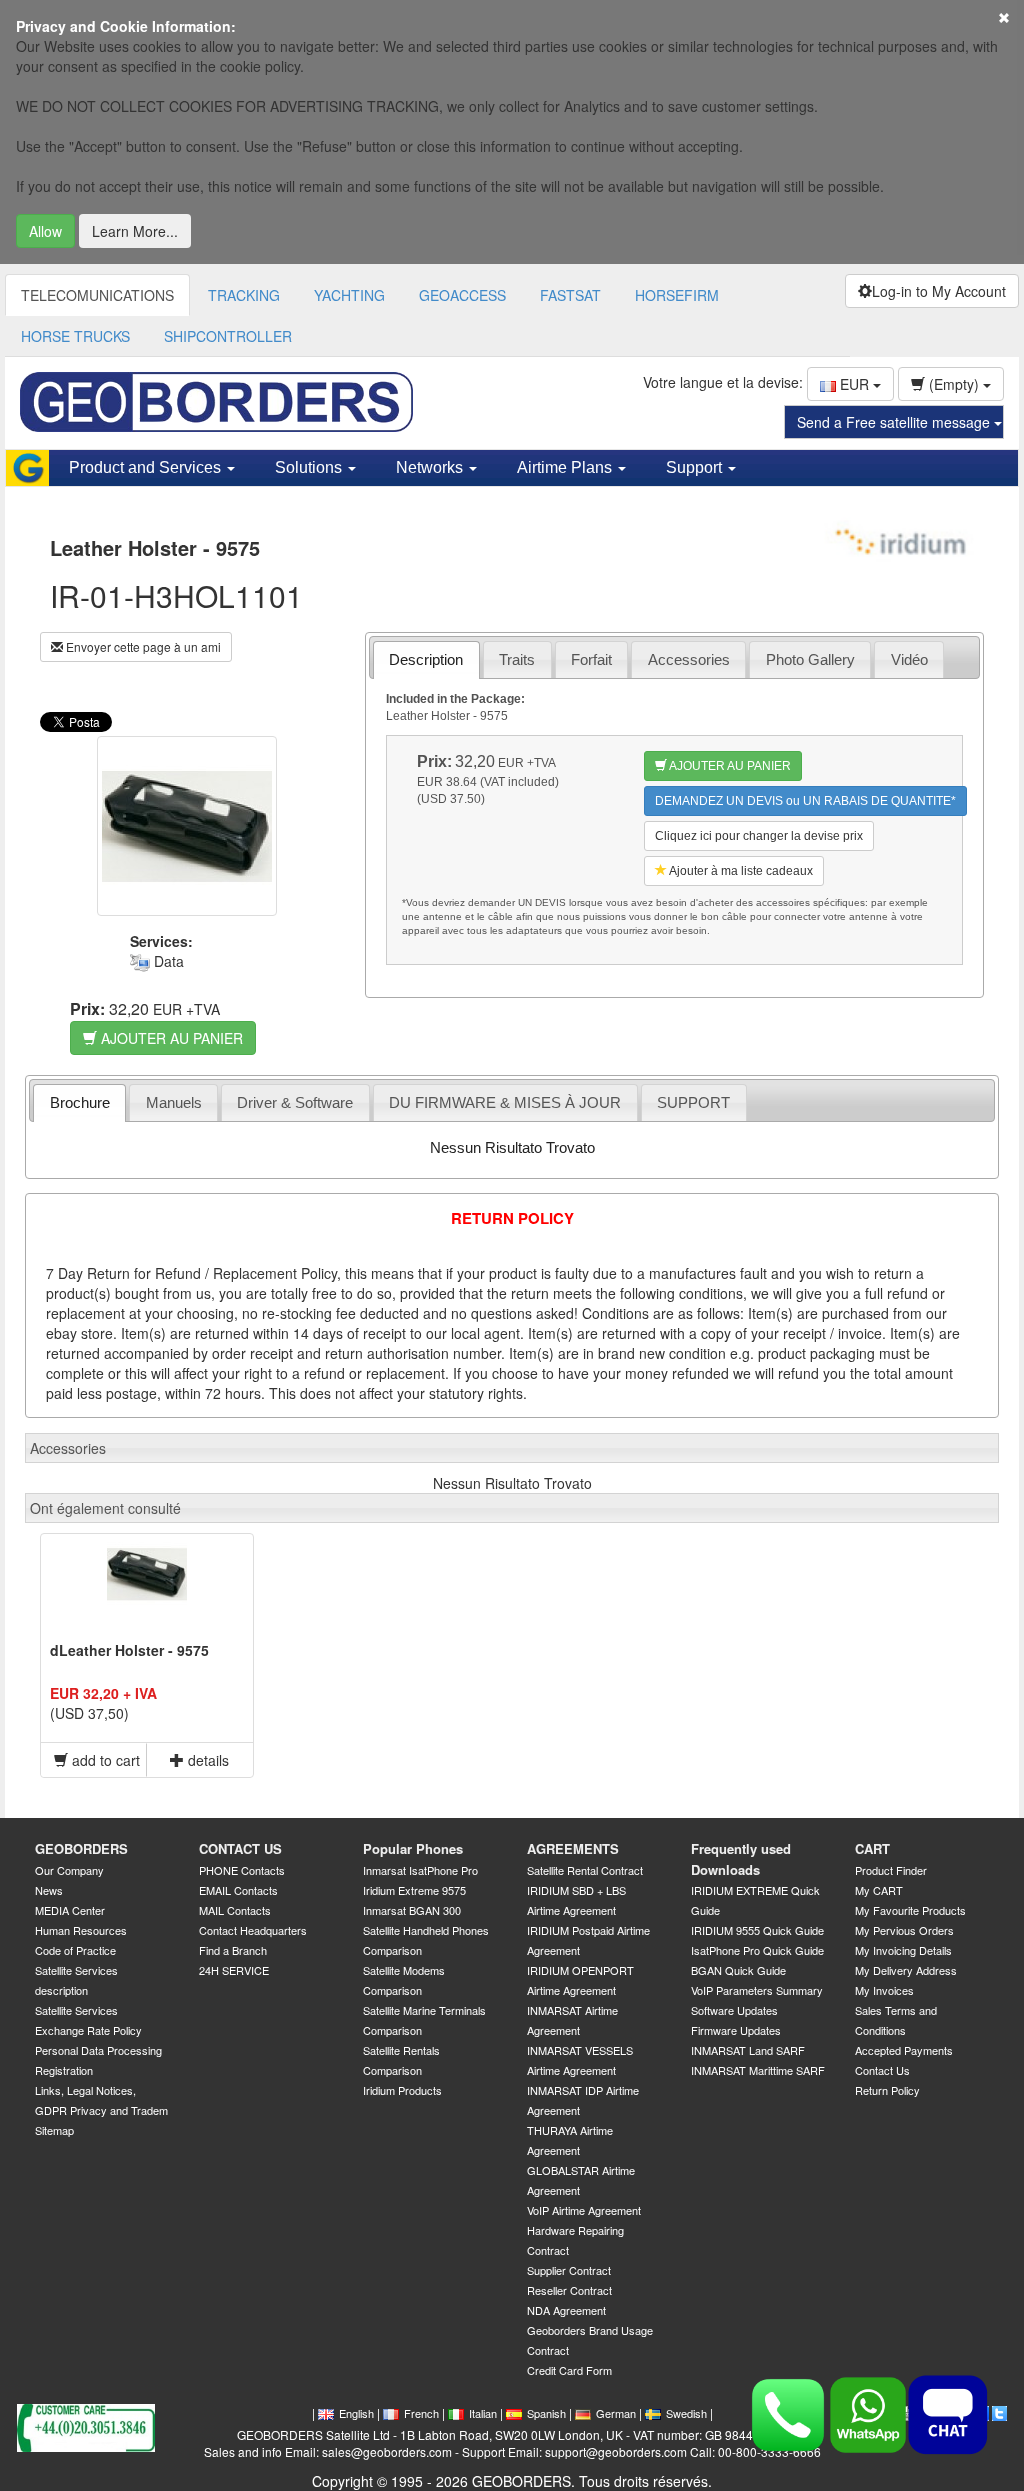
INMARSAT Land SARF (748, 2050)
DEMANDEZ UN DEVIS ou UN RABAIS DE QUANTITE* (805, 801)
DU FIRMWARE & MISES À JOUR (505, 1102)
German (616, 2413)
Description (426, 659)
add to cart (104, 1760)
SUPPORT (693, 1102)
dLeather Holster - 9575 (129, 1650)
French (421, 2413)
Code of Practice (75, 1950)
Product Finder (891, 1870)
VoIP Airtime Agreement (584, 2210)
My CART (879, 1890)
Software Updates (734, 2010)
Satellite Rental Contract (585, 1870)
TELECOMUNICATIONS (97, 295)
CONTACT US (240, 1848)
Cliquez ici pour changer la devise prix (759, 836)
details (206, 1760)
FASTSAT (570, 295)
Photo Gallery (810, 659)
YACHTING (349, 295)
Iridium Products (402, 2090)
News (49, 1890)
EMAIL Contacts (238, 1890)
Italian (483, 2413)
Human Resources (81, 1930)
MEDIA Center (70, 1910)
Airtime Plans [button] (566, 467)
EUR (854, 384)
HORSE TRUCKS (75, 336)
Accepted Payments (904, 2050)
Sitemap (54, 2130)
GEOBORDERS (81, 1848)
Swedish (686, 2413)
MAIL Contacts (235, 1910)
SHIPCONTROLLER (228, 336)
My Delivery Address (906, 1970)
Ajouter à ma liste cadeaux (740, 871)
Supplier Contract (569, 2270)
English (356, 2413)
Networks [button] (431, 467)
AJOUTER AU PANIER (170, 1038)
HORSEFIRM (677, 295)
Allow (45, 231)
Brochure (80, 1102)
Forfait (591, 659)
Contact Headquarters (253, 1930)
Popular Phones (413, 1848)
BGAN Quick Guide (738, 1970)
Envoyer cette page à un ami (142, 646)
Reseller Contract (569, 2290)
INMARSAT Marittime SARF (758, 2070)
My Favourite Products (910, 1910)
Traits (517, 659)
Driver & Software (295, 1102)
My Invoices (884, 1990)
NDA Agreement (566, 2310)
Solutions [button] (310, 467)
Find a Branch (233, 1950)
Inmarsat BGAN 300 (412, 1910)
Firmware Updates (736, 2030)
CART (872, 1848)
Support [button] (696, 467)
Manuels (174, 1102)
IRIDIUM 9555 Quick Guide (757, 1930)
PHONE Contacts (242, 1870)
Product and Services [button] (147, 467)
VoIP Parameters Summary (757, 1990)
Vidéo (909, 659)
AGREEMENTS (573, 1848)
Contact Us (882, 2070)
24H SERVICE (234, 1970)
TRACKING (244, 295)
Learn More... (135, 231)
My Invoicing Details (903, 1950)
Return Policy (887, 2090)
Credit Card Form (569, 2370)
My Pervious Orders (904, 1930)
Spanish (546, 2413)
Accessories (689, 659)
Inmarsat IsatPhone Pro (420, 1870)
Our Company (69, 1870)
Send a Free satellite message (895, 422)
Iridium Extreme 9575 (414, 1890)
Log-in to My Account (939, 291)
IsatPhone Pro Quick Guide (757, 1950)
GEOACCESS (462, 295)
